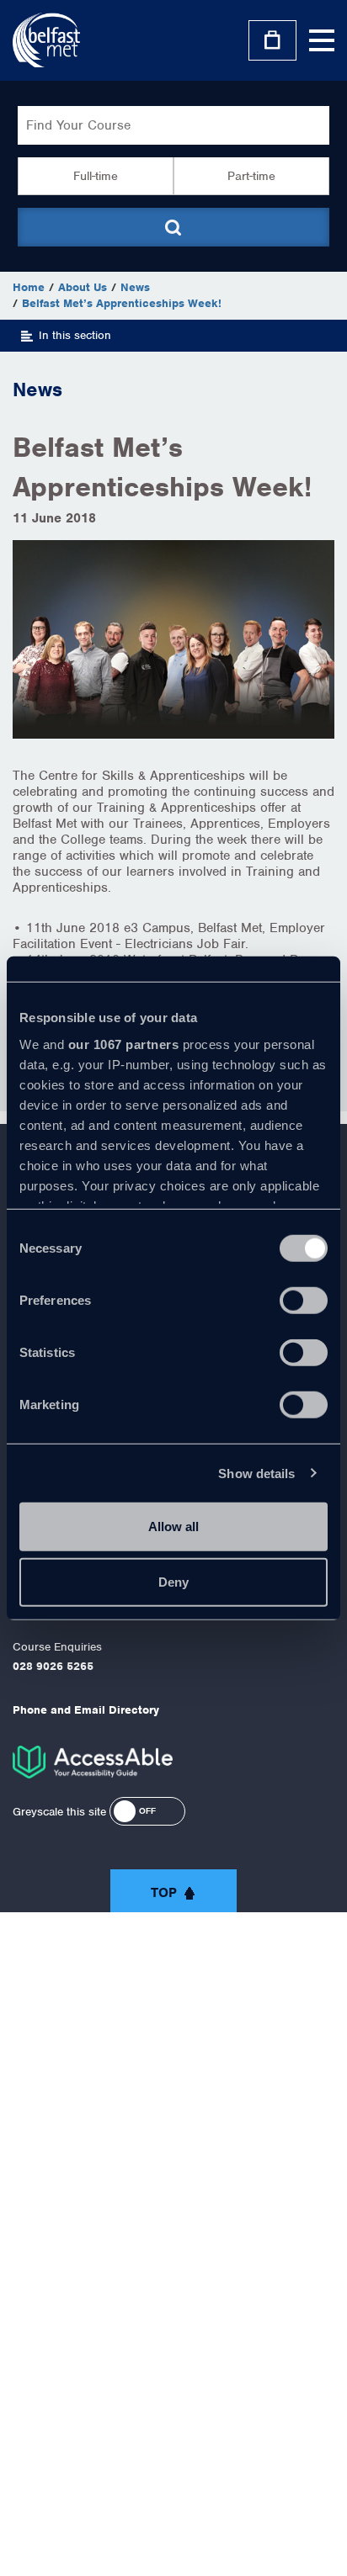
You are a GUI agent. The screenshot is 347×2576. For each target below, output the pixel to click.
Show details (256, 1473)
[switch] (304, 1301)
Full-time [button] (96, 176)
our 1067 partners (124, 1044)
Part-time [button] (251, 176)
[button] (147, 1811)
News (135, 287)
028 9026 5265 (53, 1666)
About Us (83, 287)
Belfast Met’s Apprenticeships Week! (122, 303)
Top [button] (164, 1893)
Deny (173, 1581)
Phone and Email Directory (86, 1710)
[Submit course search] (174, 227)
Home (29, 287)
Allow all (173, 1527)
